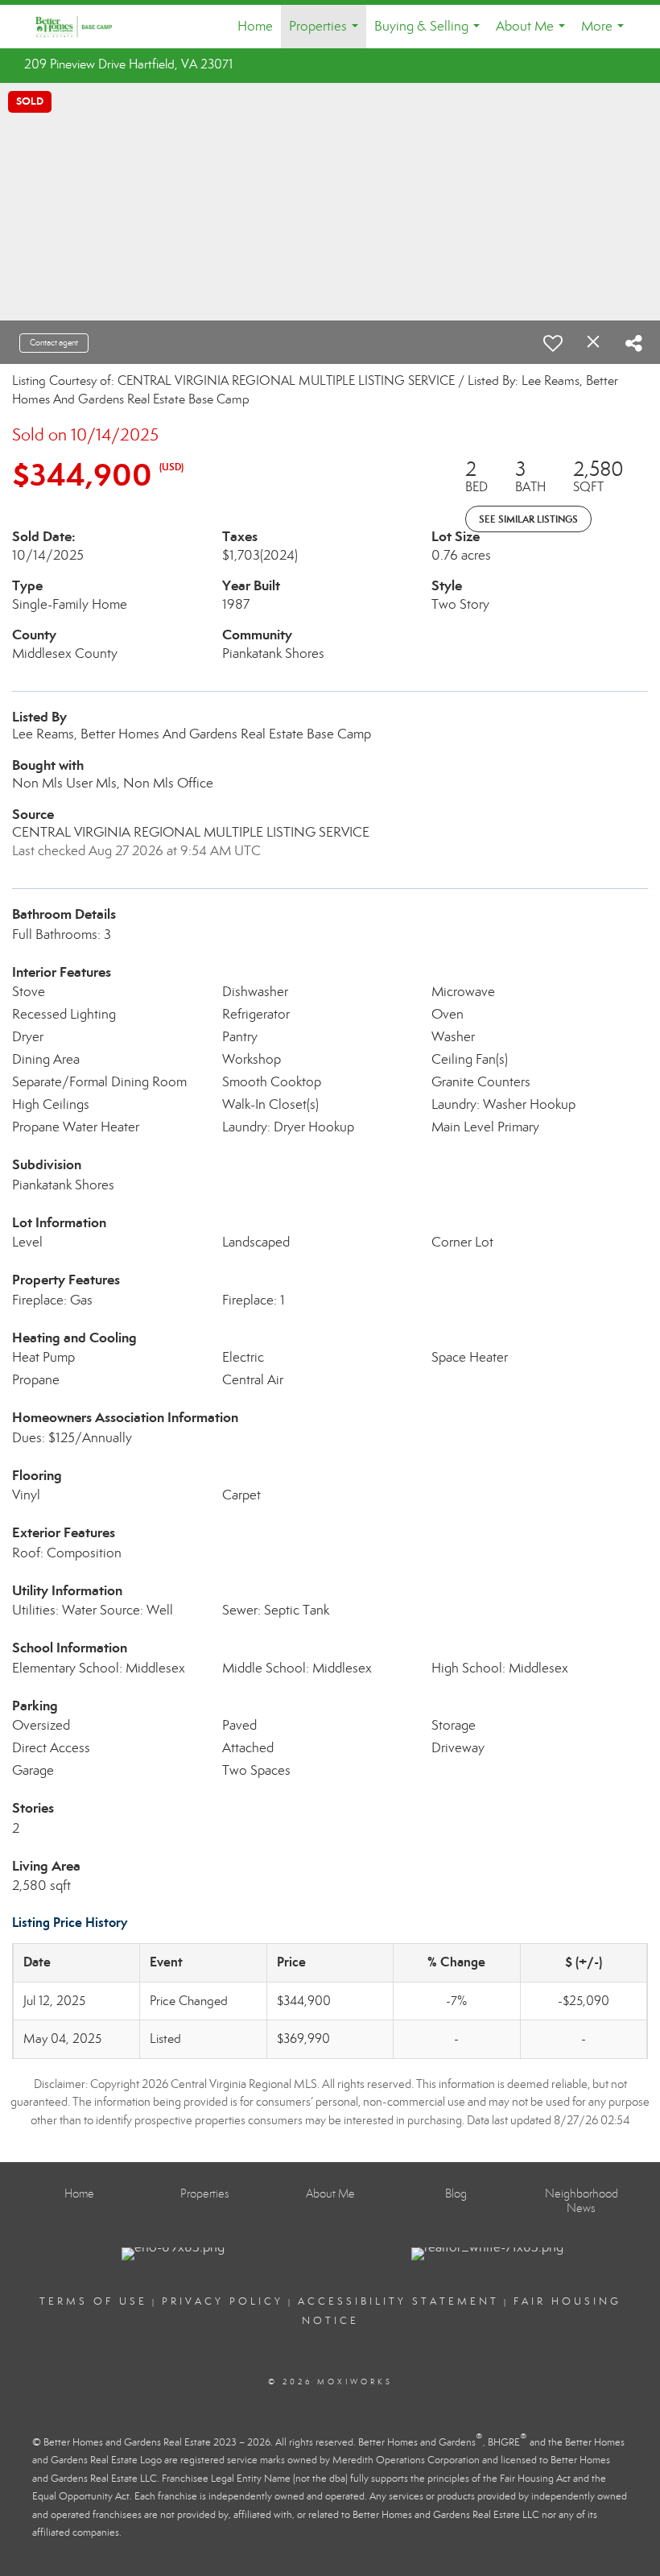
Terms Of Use (93, 2301)
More (606, 33)
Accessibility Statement (398, 2301)
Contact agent (54, 343)
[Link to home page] (82, 27)
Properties (327, 33)
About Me (534, 33)
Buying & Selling (430, 33)
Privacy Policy (223, 2301)
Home (255, 26)
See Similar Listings (528, 519)
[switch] (553, 343)
